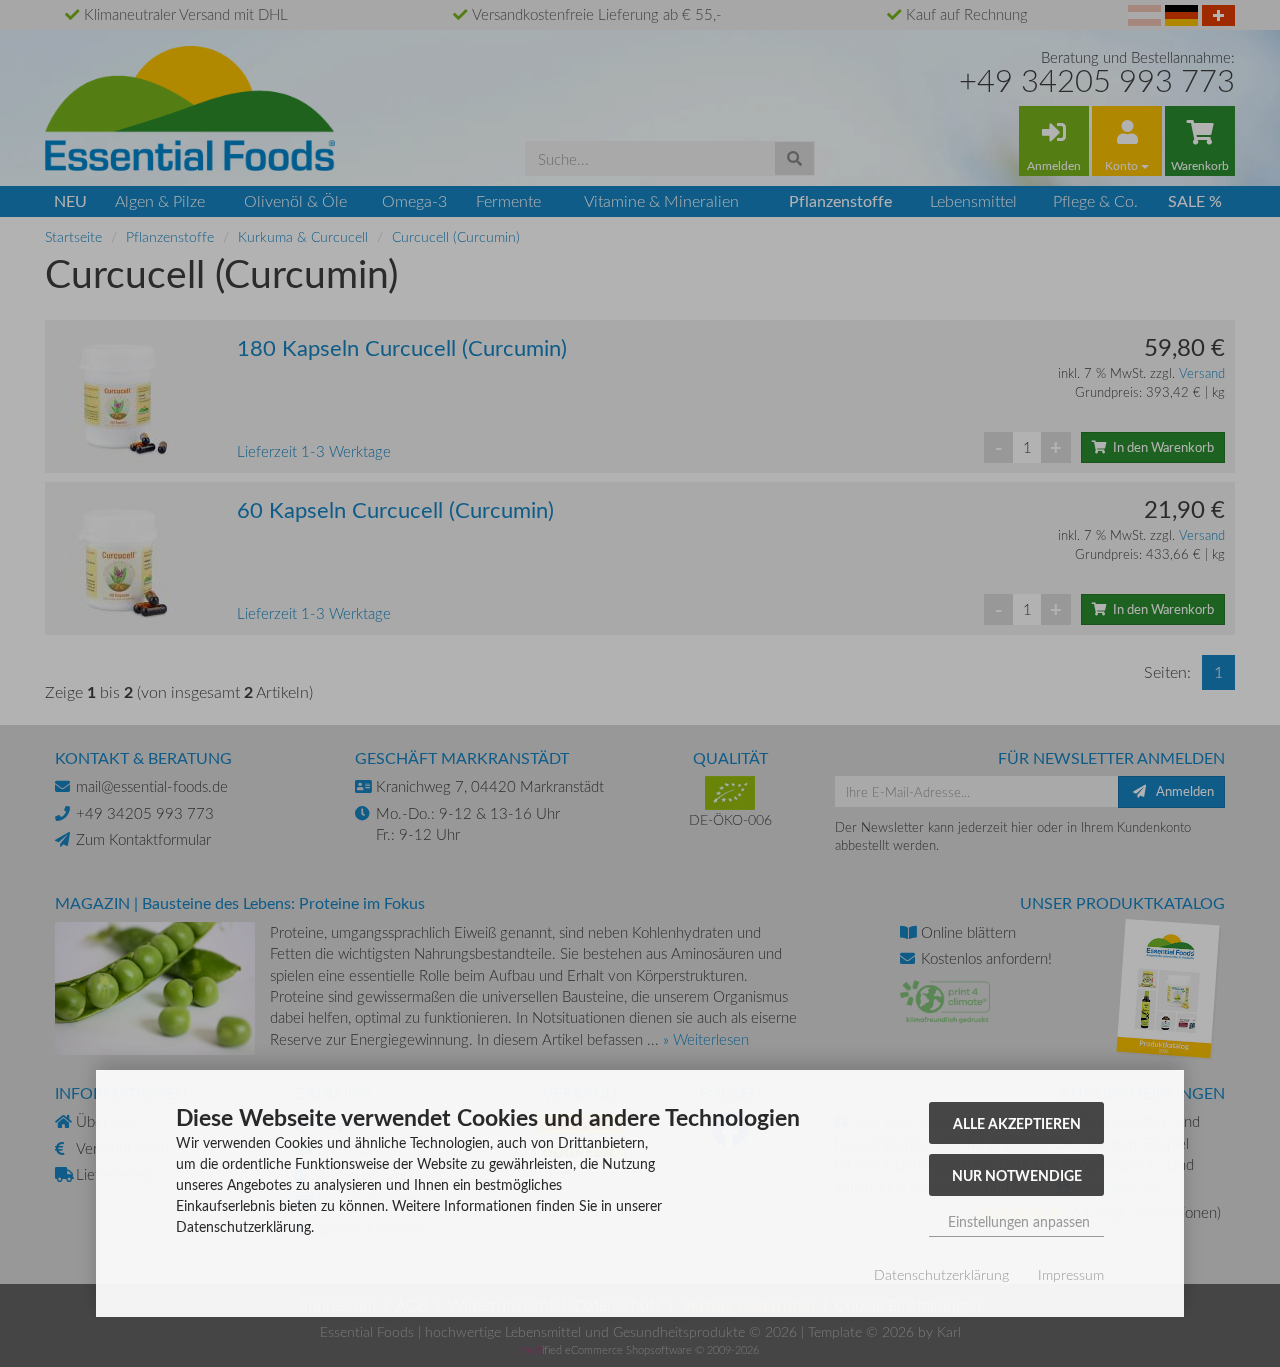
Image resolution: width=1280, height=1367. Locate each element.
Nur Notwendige (1017, 1175)
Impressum (1071, 1274)
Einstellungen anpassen (1017, 1221)
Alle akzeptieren (1017, 1123)
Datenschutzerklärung (941, 1274)
